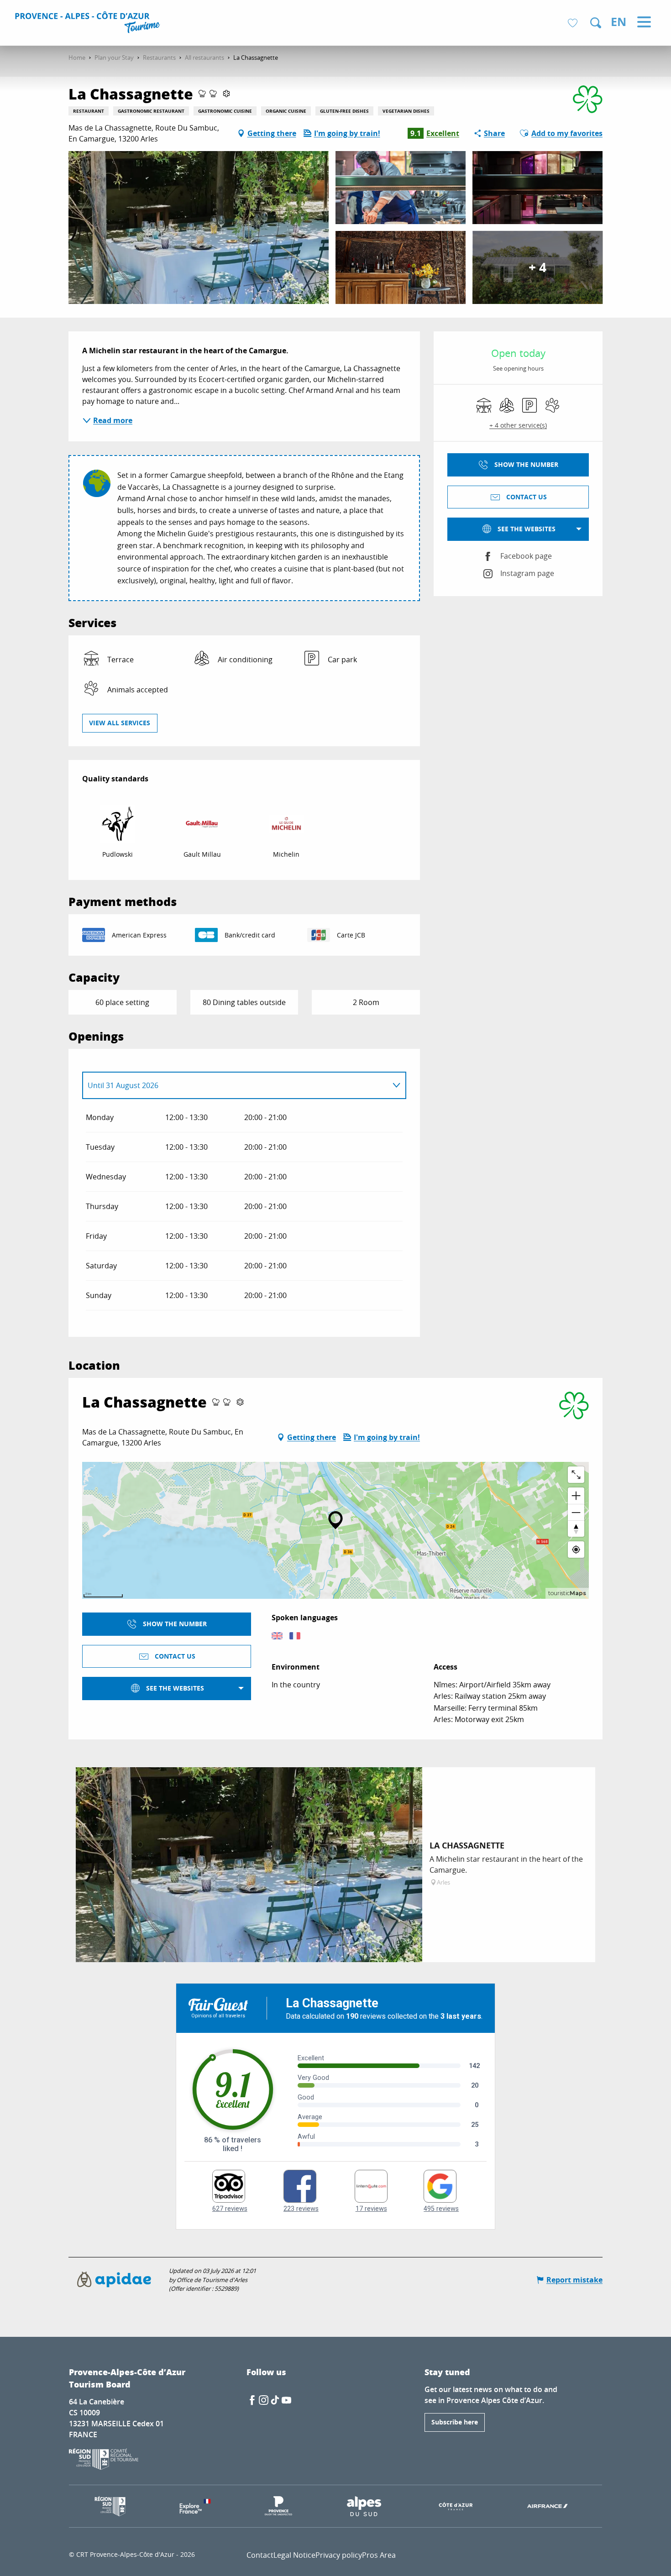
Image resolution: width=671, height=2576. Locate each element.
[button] (596, 23)
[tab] (235, 1085)
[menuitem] (89, 24)
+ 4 (537, 267)
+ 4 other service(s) (518, 425)
